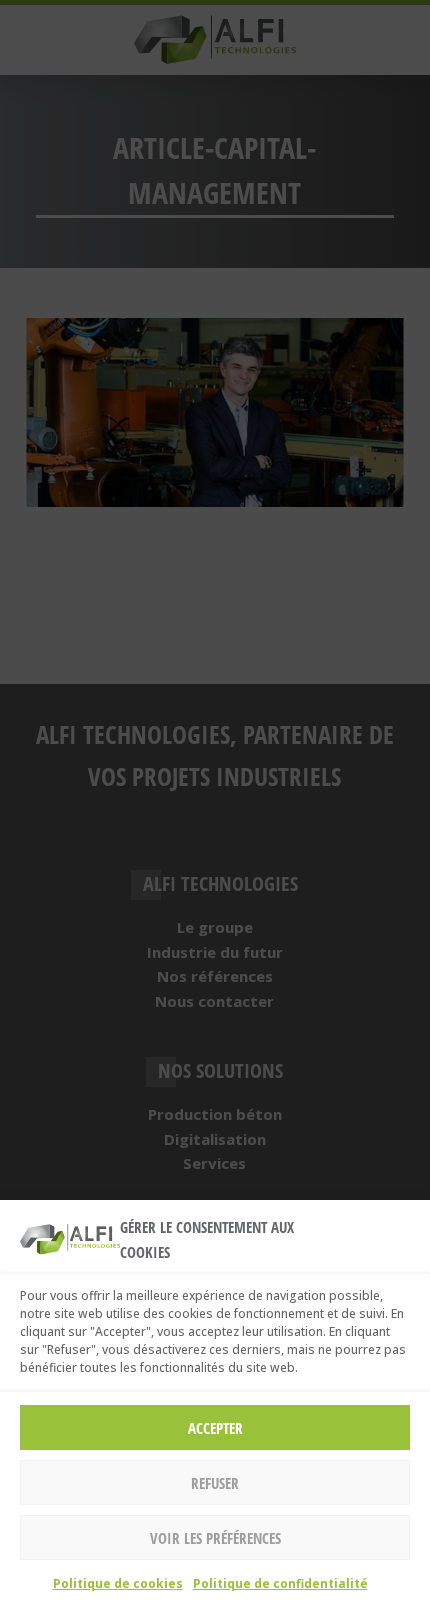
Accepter (215, 1428)
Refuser (215, 1483)
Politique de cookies (118, 1583)
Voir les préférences (215, 1538)
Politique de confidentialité (280, 1583)
